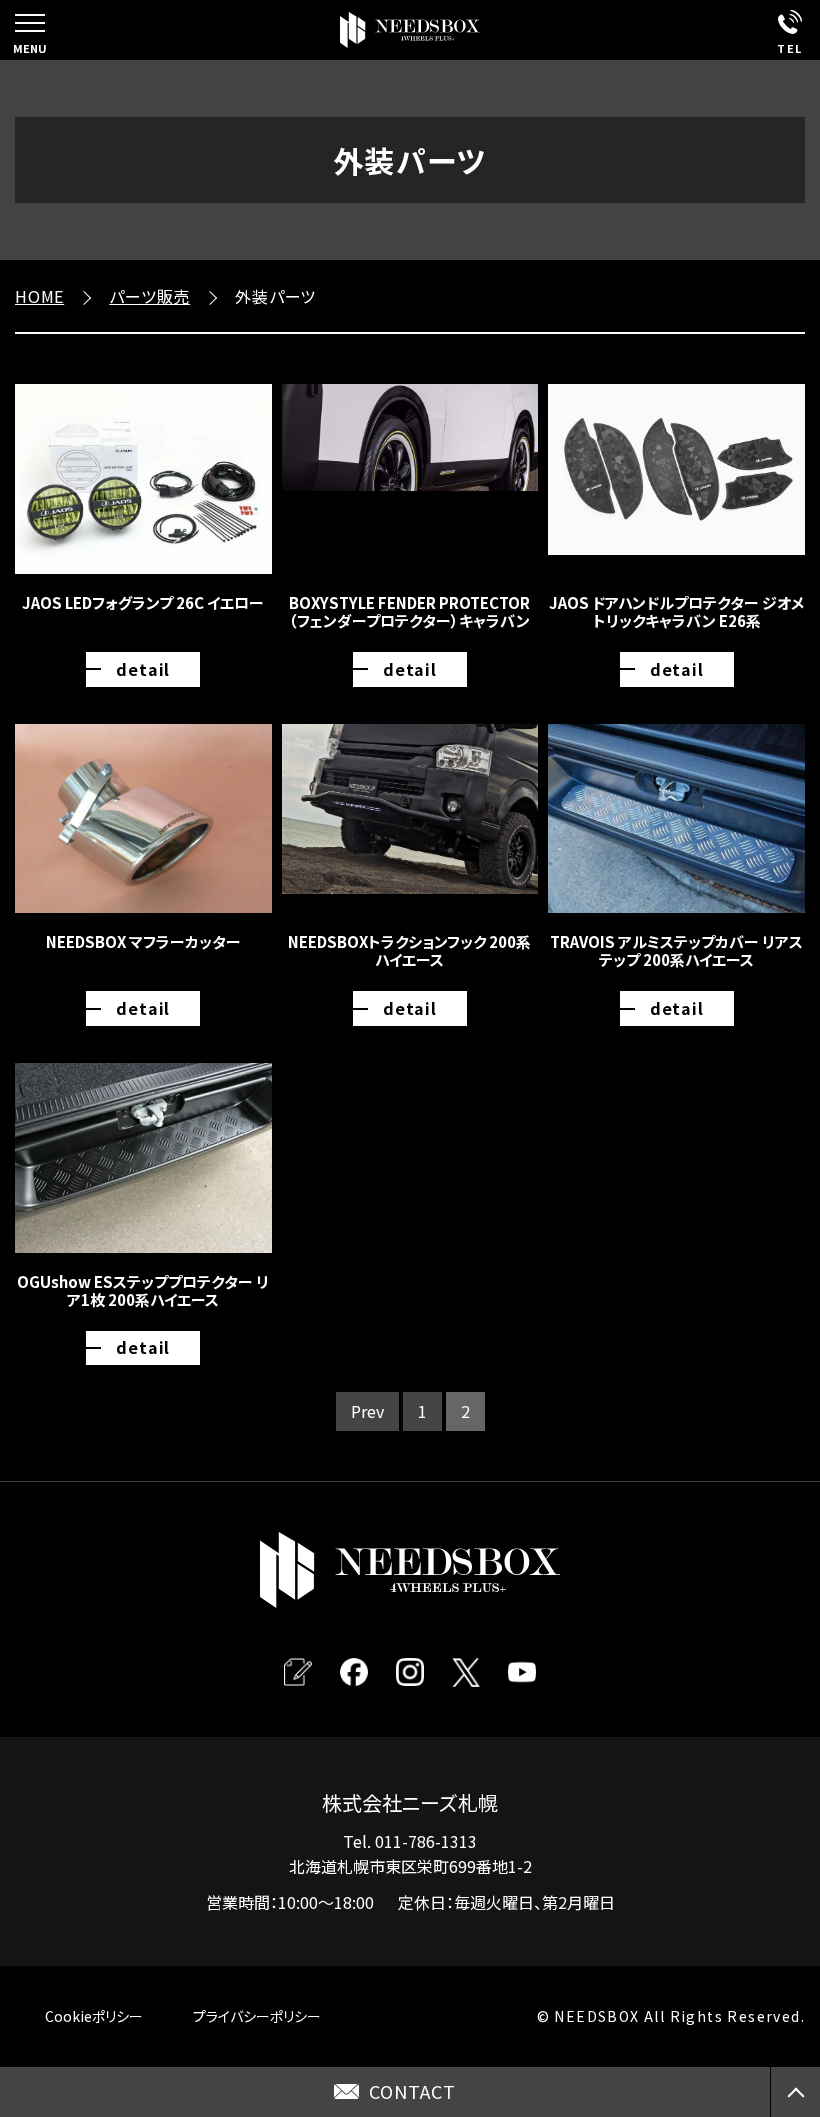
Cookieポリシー (94, 2016)
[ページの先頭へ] (795, 2092)
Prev (367, 1411)
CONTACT (412, 2091)
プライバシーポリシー (257, 2016)
